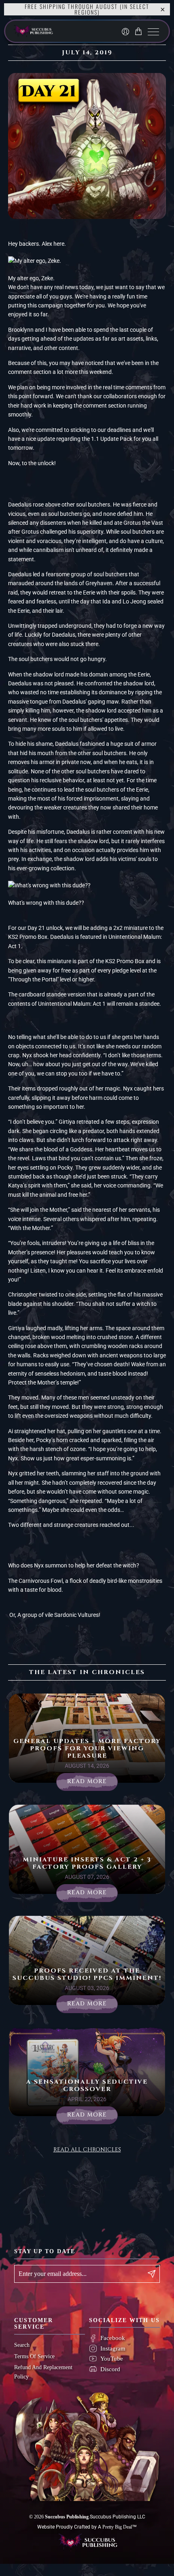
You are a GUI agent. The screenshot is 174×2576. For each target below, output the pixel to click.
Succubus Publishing (67, 2517)
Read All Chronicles (87, 2150)
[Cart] (140, 31)
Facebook (113, 2338)
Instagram (113, 2348)
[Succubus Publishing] (54, 31)
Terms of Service (34, 2356)
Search (22, 2345)
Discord (110, 2369)
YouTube (112, 2359)
